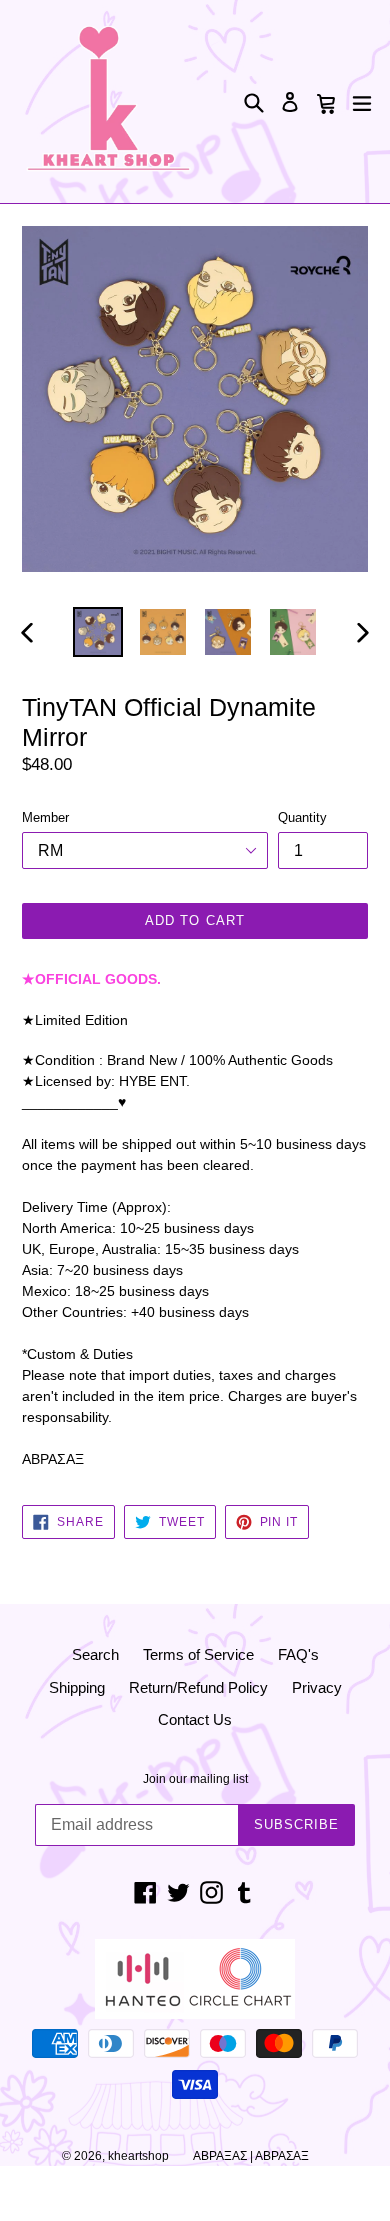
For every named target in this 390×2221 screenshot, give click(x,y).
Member (45, 817)
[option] (97, 632)
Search (95, 1654)
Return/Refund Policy (198, 1687)
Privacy (317, 1687)
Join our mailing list (195, 1779)
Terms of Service (198, 1654)
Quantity (302, 817)
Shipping (77, 1687)
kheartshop (138, 2156)
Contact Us (195, 1719)
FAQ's (298, 1654)
